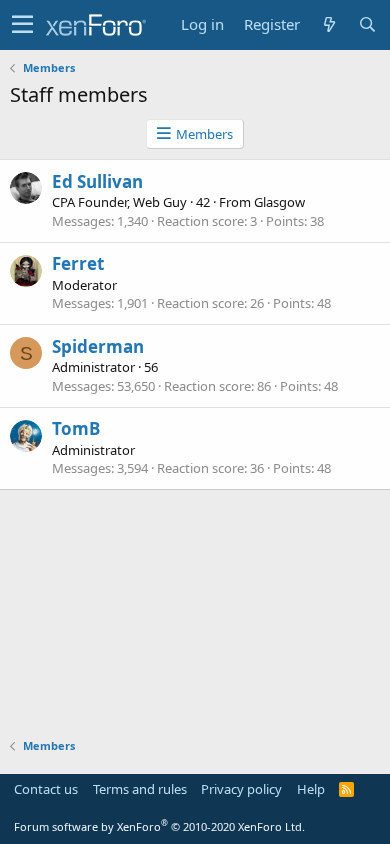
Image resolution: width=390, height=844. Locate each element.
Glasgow (279, 202)
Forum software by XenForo (159, 826)
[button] (22, 25)
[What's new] (329, 24)
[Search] (367, 24)
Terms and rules (140, 789)
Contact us (46, 789)
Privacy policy (241, 789)
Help (311, 789)
